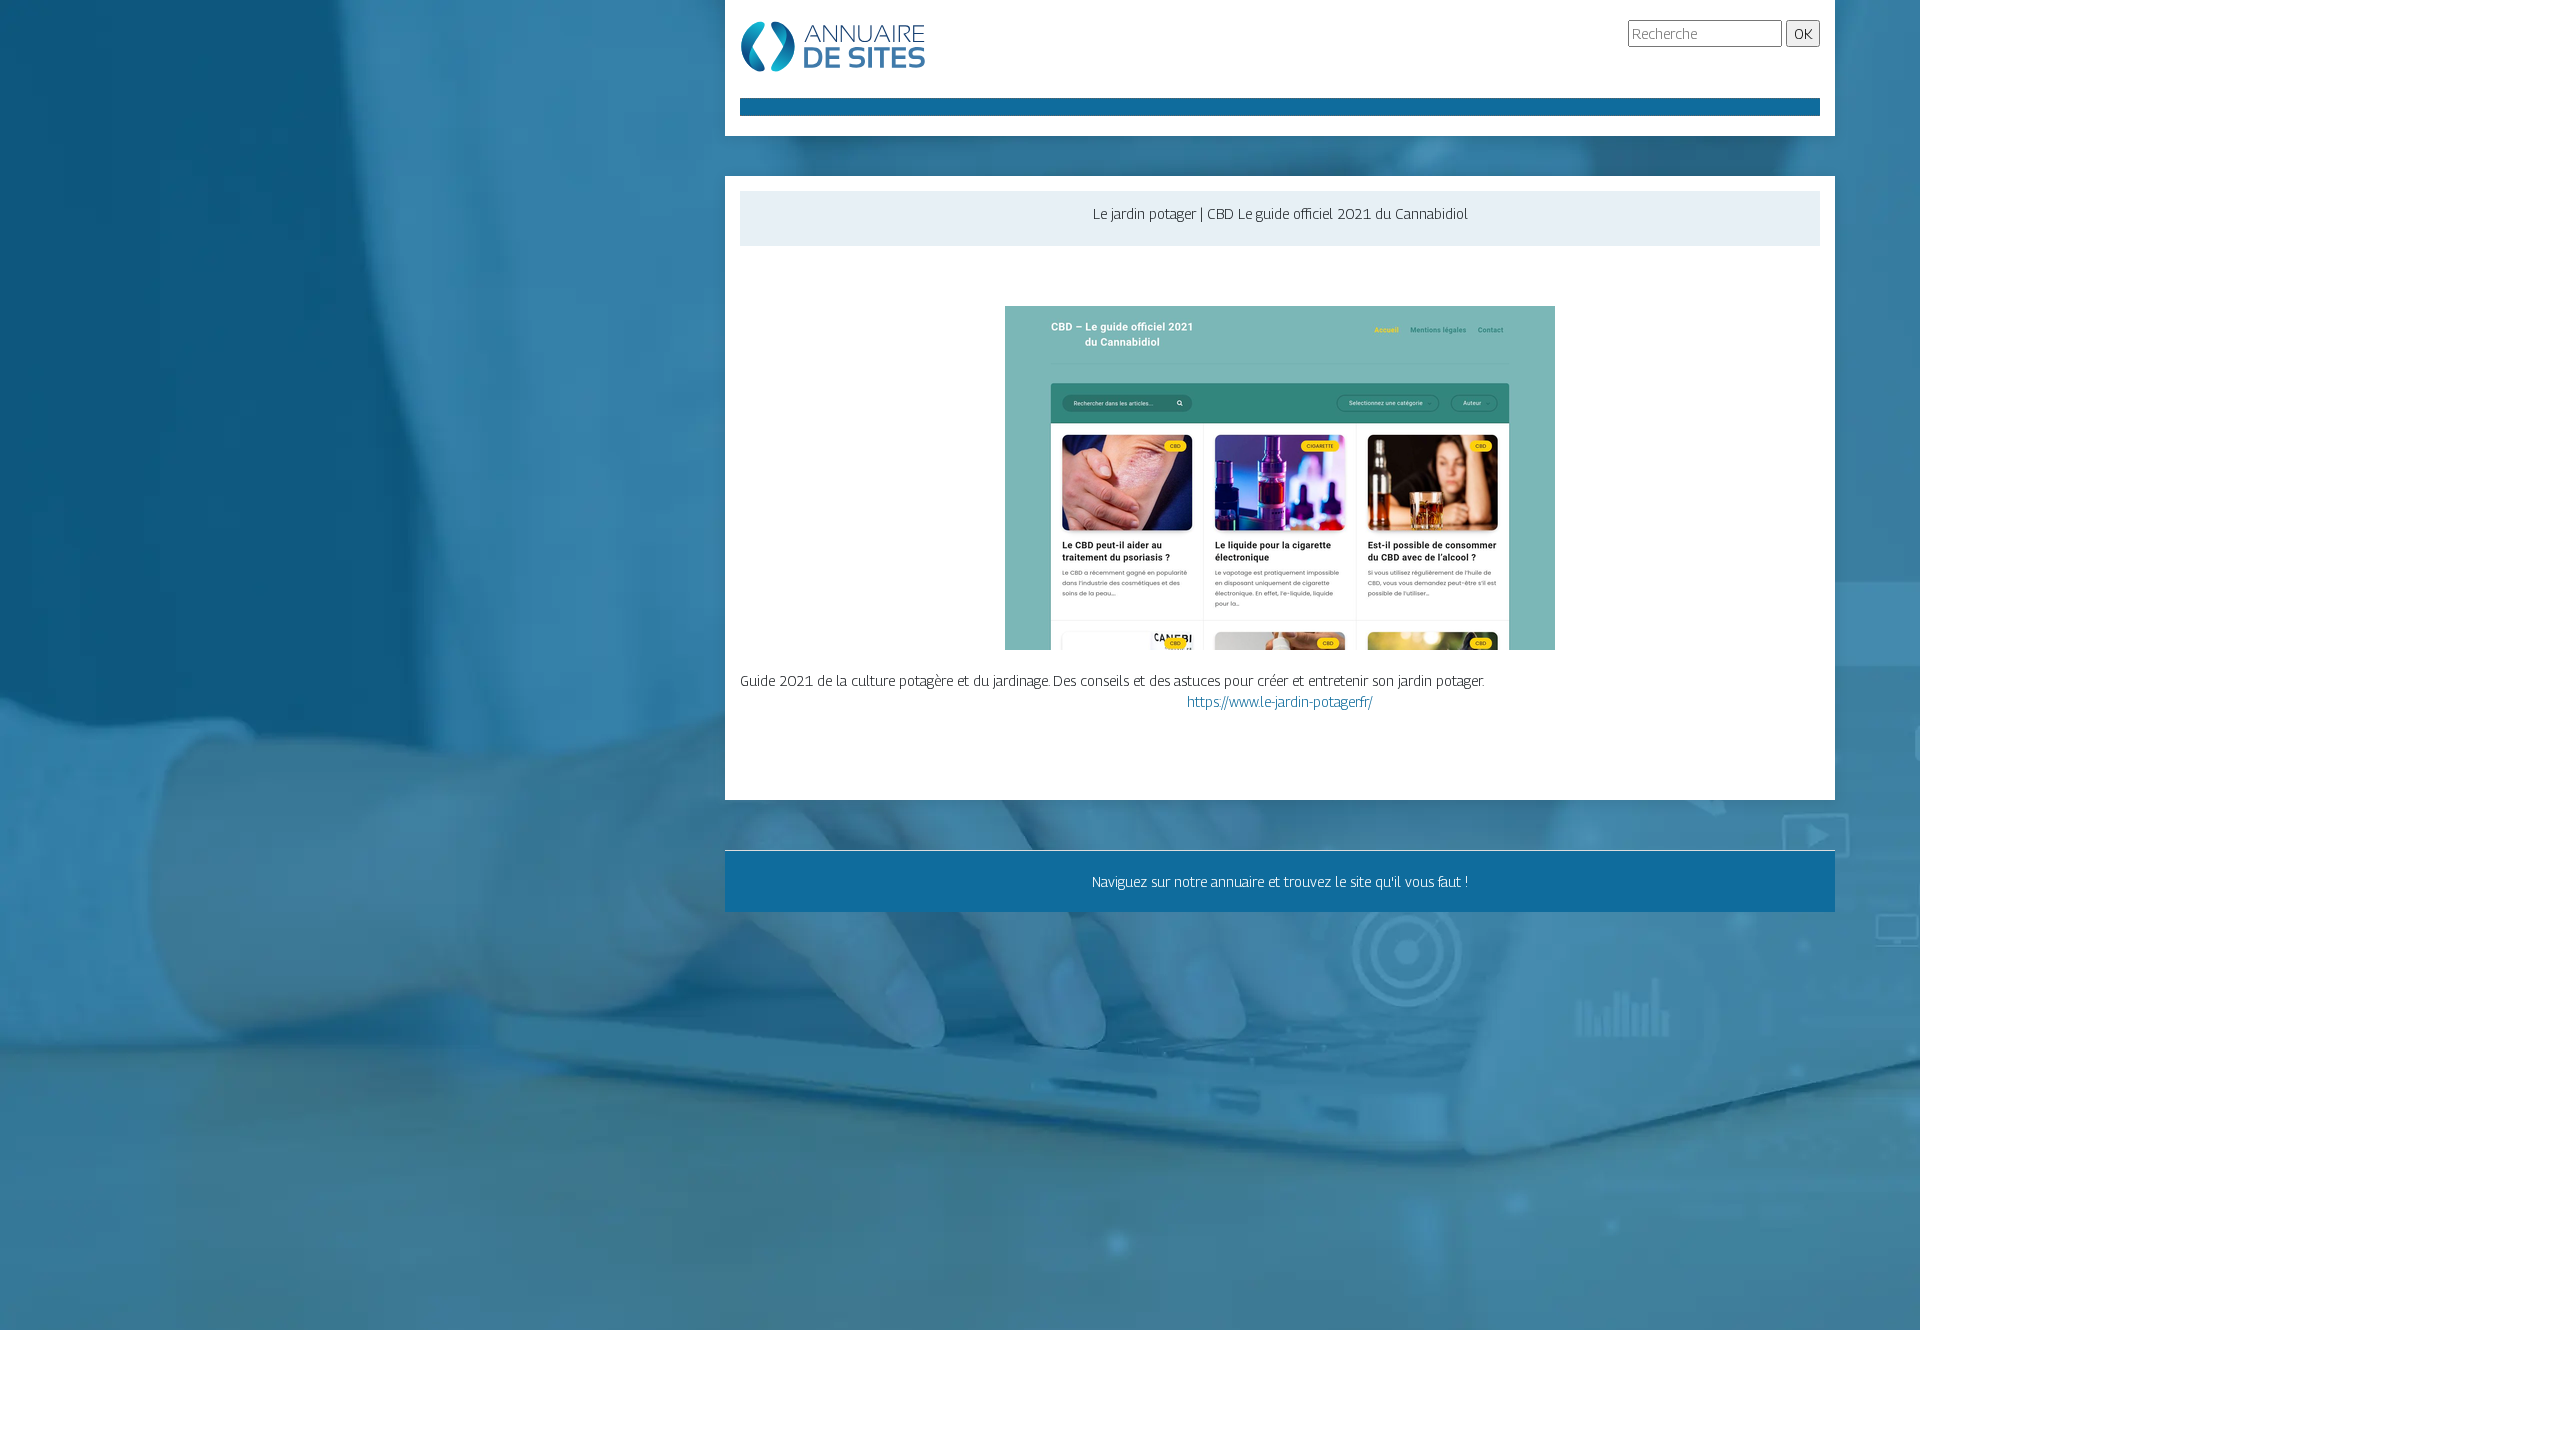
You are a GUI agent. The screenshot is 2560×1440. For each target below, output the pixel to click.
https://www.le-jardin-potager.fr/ (1280, 701)
